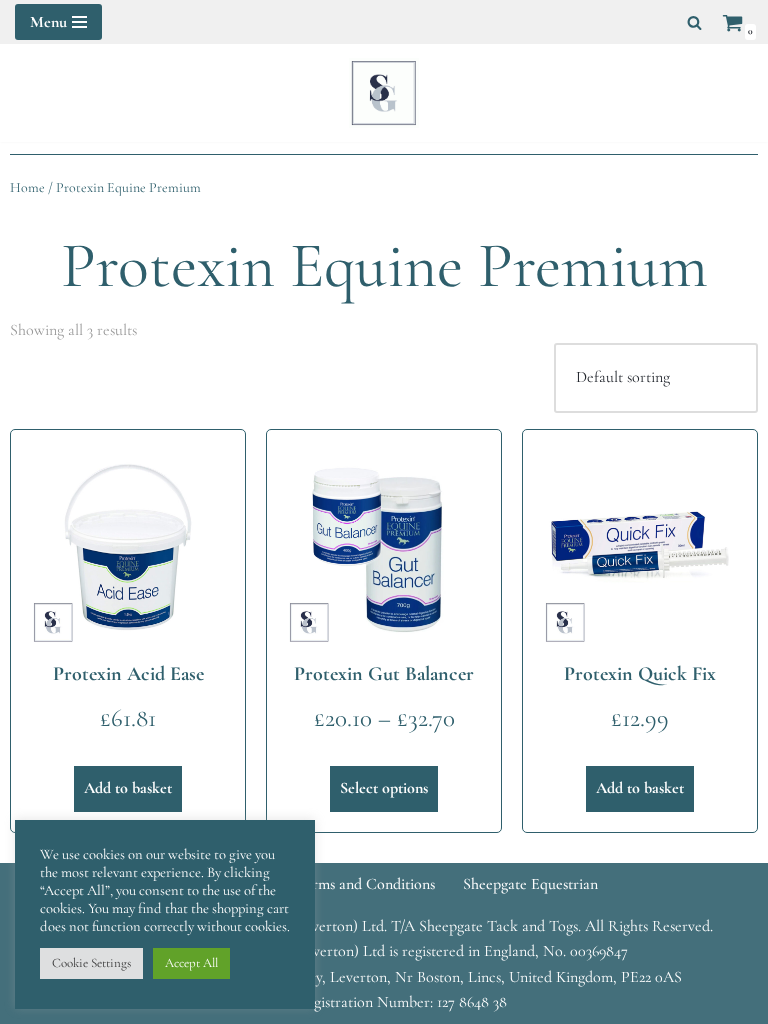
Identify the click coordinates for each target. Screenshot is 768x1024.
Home (27, 187)
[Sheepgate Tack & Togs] (384, 93)
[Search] (694, 22)
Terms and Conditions (365, 884)
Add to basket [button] (128, 788)
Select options (384, 788)
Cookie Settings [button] (91, 963)
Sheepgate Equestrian (530, 884)
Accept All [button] (191, 963)
